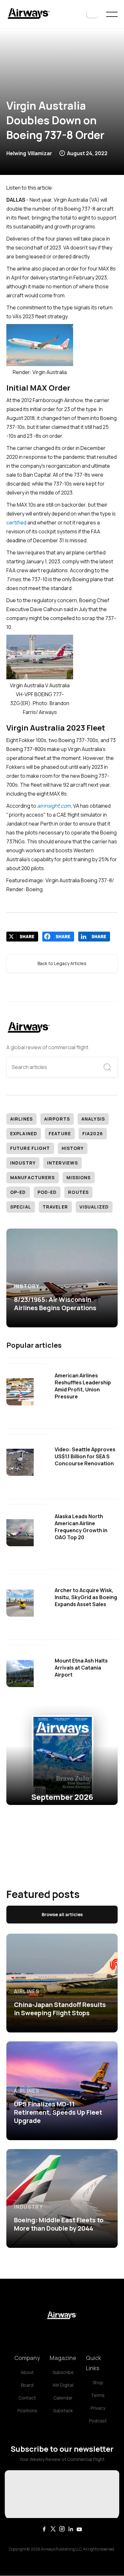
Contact (27, 2398)
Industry (23, 1163)
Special (21, 1207)
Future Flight (30, 1148)
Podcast (98, 2421)
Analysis (93, 1119)
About (27, 2372)
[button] (93, 14)
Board (27, 2385)
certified (16, 523)
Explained (24, 1133)
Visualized (94, 1207)
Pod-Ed (47, 1192)
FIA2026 (93, 1133)
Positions (27, 2410)
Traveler (55, 1207)
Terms (98, 2395)
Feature (60, 1133)
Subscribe (63, 2372)
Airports (57, 1119)
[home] (29, 14)
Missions (79, 1177)
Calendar (63, 2398)
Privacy (98, 2408)
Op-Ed (18, 1192)
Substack (63, 2410)
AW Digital (63, 2385)
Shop (98, 2382)
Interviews (62, 1163)
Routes (78, 1192)
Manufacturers (33, 1177)
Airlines (21, 1119)
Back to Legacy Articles (62, 963)
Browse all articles (62, 1914)
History (73, 1148)
